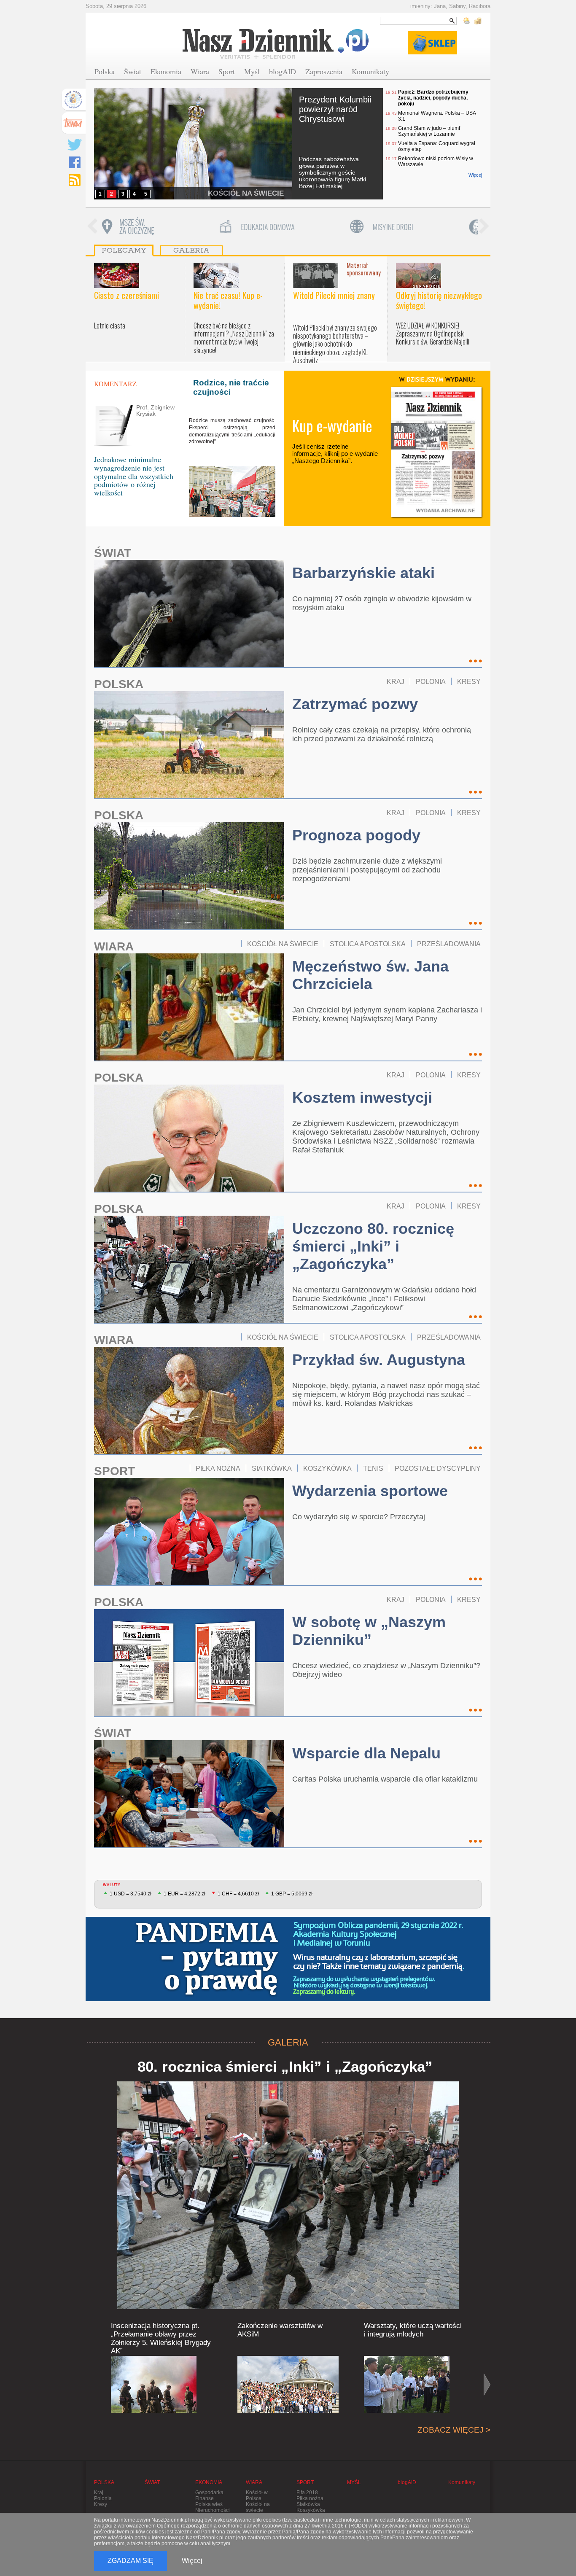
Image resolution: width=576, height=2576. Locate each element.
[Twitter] (75, 145)
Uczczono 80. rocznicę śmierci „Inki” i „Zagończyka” (373, 1246)
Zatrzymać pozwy (355, 704)
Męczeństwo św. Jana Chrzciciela (370, 975)
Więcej (475, 175)
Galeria (191, 250)
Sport (227, 71)
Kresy (101, 2504)
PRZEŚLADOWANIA (449, 944)
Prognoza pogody (356, 835)
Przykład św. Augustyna (379, 1360)
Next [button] (484, 227)
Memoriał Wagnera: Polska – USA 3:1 (437, 116)
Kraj (99, 2493)
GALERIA (288, 2042)
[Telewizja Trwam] (73, 123)
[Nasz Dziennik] (276, 43)
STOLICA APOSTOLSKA (368, 944)
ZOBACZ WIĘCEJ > (454, 2430)
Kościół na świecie (258, 2507)
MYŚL (354, 2482)
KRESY (469, 681)
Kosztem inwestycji (362, 1097)
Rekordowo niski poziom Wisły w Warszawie (436, 162)
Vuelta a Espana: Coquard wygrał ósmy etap (437, 146)
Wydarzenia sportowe (370, 1491)
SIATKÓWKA (272, 1468)
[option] (161, 227)
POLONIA (431, 681)
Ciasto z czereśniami (127, 295)
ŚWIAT (113, 553)
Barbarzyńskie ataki (363, 573)
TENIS (373, 1468)
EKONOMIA (209, 2482)
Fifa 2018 (307, 2493)
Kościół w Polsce (257, 2495)
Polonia (103, 2498)
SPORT (114, 1471)
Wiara (200, 71)
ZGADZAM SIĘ (131, 2561)
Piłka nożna (310, 2498)
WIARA (114, 946)
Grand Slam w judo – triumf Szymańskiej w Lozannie (429, 131)
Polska (105, 71)
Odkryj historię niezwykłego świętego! (439, 300)
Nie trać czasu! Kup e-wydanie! (228, 300)
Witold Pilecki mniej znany (334, 295)
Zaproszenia (324, 71)
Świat (133, 71)
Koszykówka (311, 2510)
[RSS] (75, 180)
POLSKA (119, 684)
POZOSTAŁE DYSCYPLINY (438, 1468)
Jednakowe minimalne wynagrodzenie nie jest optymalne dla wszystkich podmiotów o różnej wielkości (134, 476)
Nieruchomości (213, 2510)
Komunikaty (370, 71)
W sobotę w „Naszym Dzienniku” (369, 1631)
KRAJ (396, 681)
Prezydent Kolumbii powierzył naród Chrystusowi (335, 109)
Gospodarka (209, 2493)
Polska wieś (209, 2504)
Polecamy (124, 250)
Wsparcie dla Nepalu (366, 1753)
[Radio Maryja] (73, 100)
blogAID (283, 71)
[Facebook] (75, 162)
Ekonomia (166, 71)
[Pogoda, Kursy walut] (472, 21)
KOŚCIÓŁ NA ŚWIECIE (246, 193)
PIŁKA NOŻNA (218, 1468)
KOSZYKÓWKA (327, 1468)
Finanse (205, 2498)
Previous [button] (92, 227)
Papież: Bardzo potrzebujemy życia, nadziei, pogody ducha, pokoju (433, 98)
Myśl (252, 71)
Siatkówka (308, 2504)
